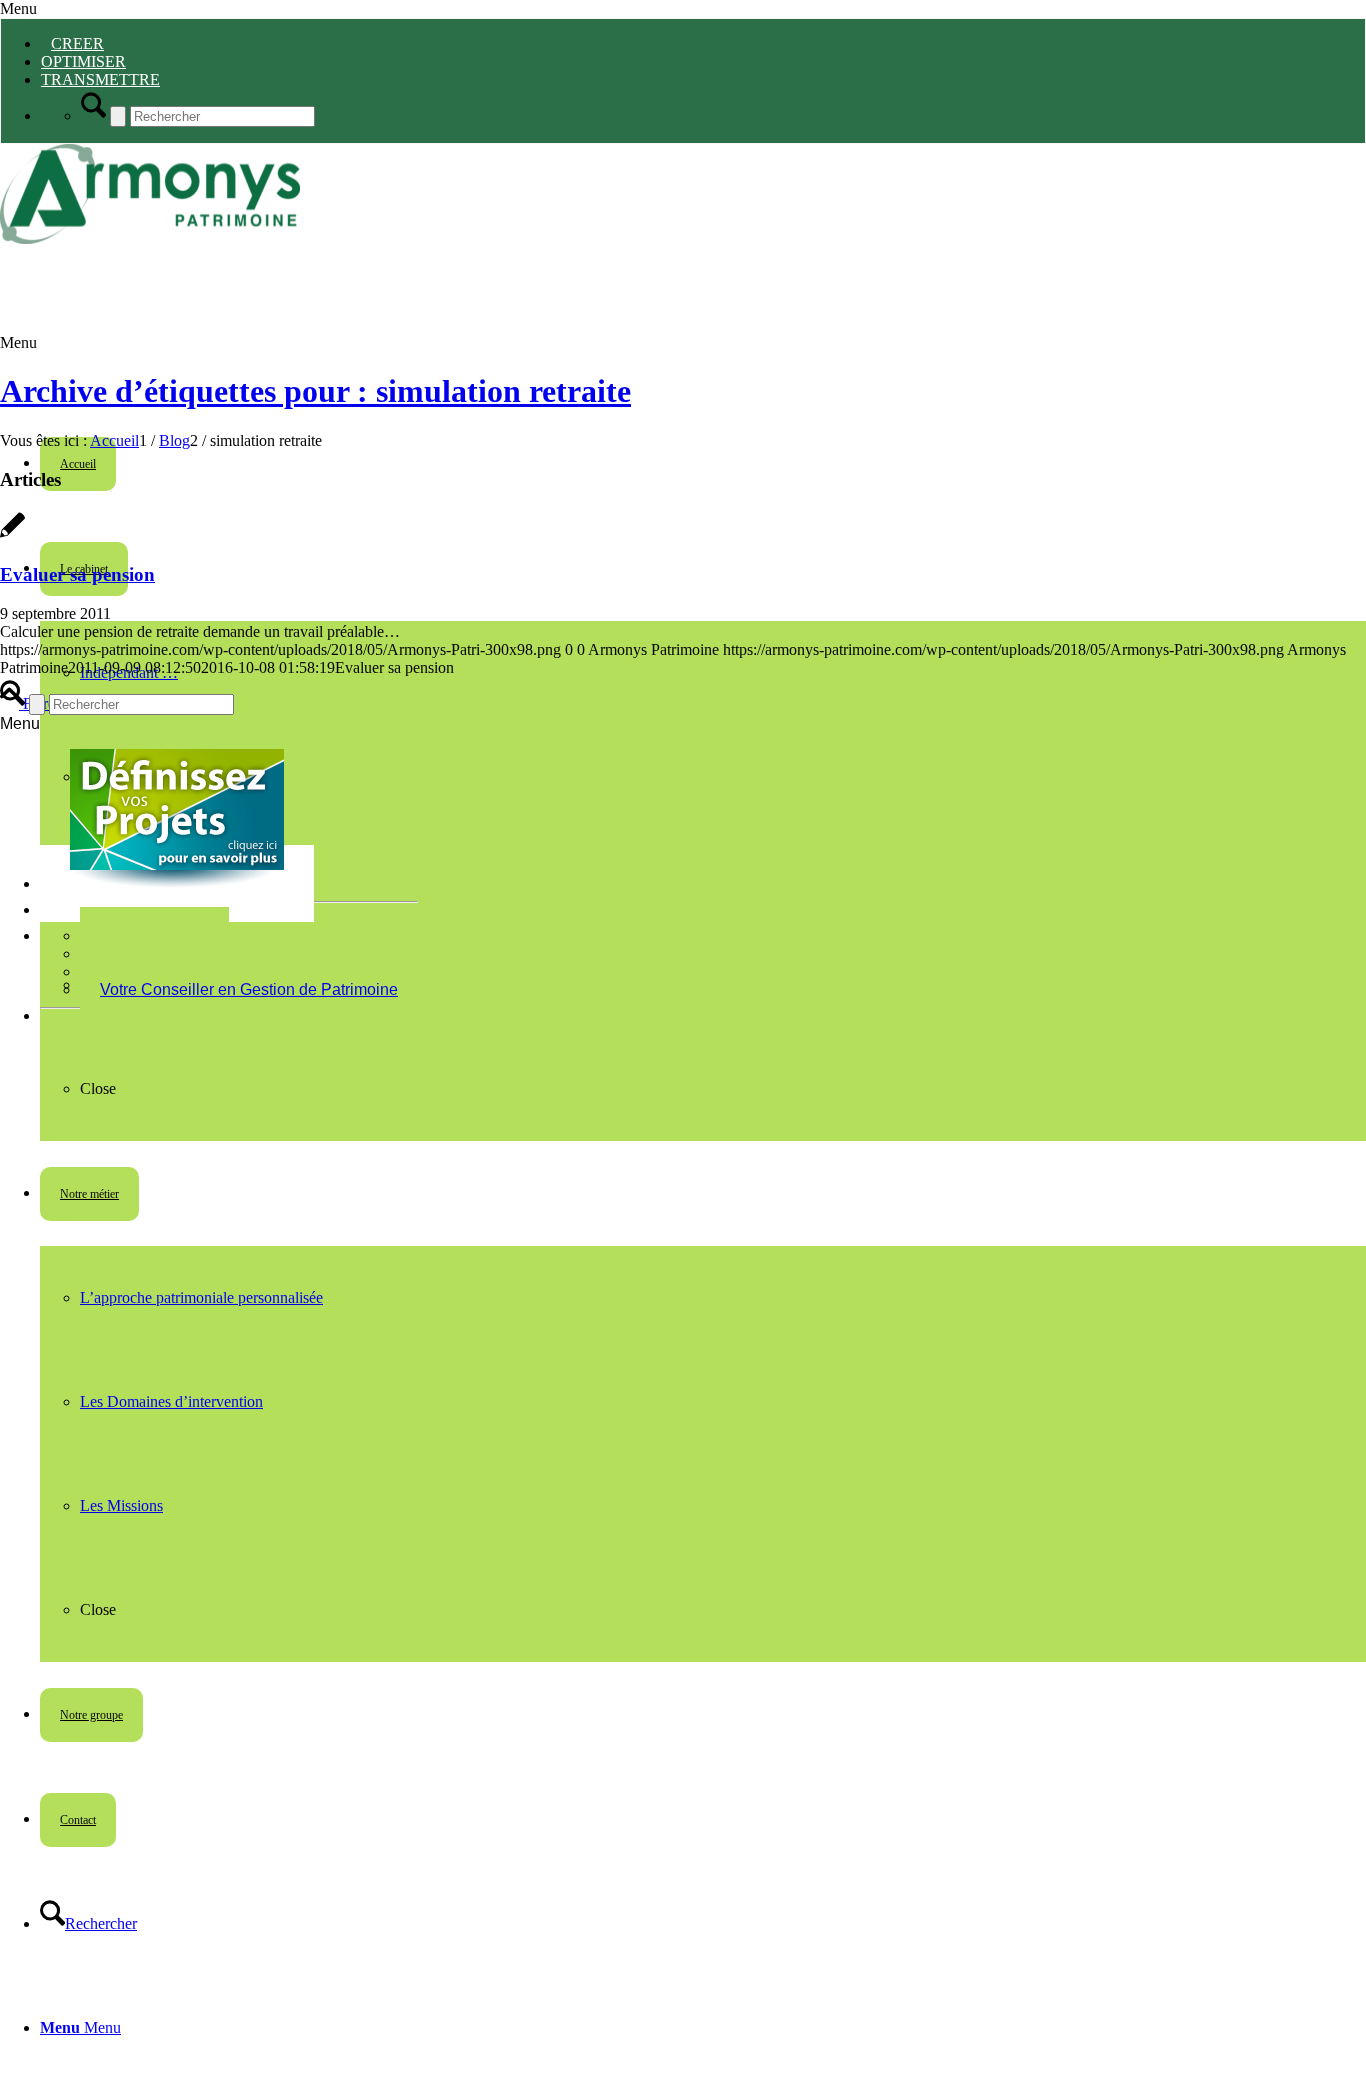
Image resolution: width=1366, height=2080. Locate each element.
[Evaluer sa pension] (12, 535)
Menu (18, 8)
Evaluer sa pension (77, 574)
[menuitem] (703, 1924)
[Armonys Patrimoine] (150, 238)
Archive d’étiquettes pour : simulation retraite (315, 391)
